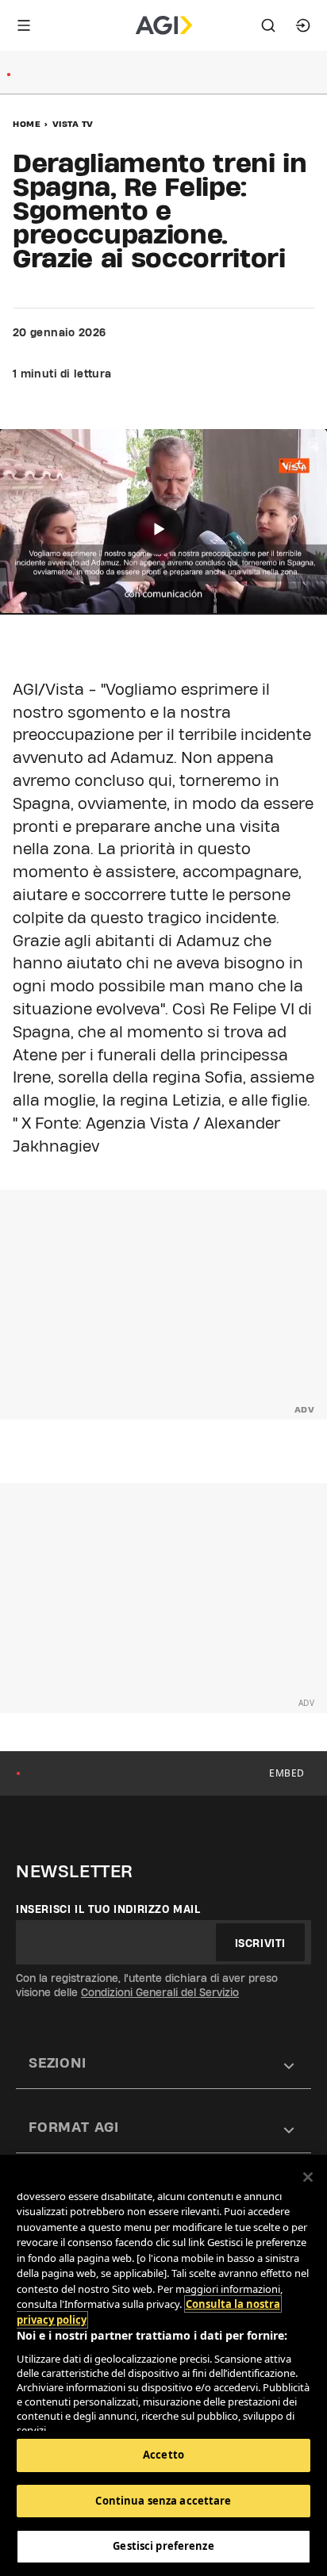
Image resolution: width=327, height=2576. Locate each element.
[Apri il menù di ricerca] (268, 25)
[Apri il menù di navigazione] (24, 25)
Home (27, 124)
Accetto (163, 2455)
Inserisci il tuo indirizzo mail (108, 1909)
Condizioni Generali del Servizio (160, 1992)
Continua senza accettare (163, 2501)
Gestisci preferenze (163, 2546)
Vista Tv (73, 124)
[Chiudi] (308, 2177)
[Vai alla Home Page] (164, 25)
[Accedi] (303, 25)
